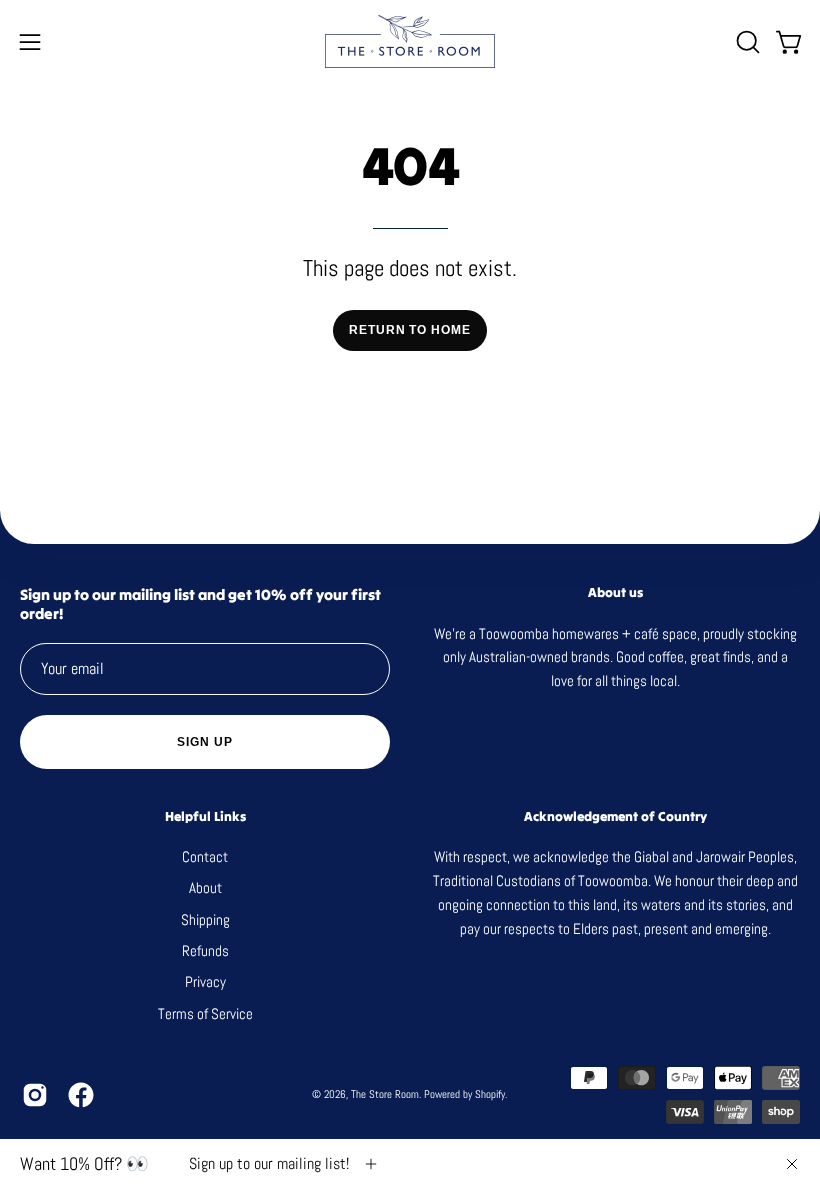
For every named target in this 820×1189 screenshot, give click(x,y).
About (205, 888)
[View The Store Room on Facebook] (81, 1095)
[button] (746, 42)
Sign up (204, 742)
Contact (205, 856)
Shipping (205, 919)
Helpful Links (205, 817)
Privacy (205, 982)
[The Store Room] (410, 41)
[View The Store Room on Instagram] (35, 1095)
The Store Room (385, 1094)
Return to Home (410, 330)
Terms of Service (205, 1013)
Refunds (205, 950)
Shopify (490, 1094)
